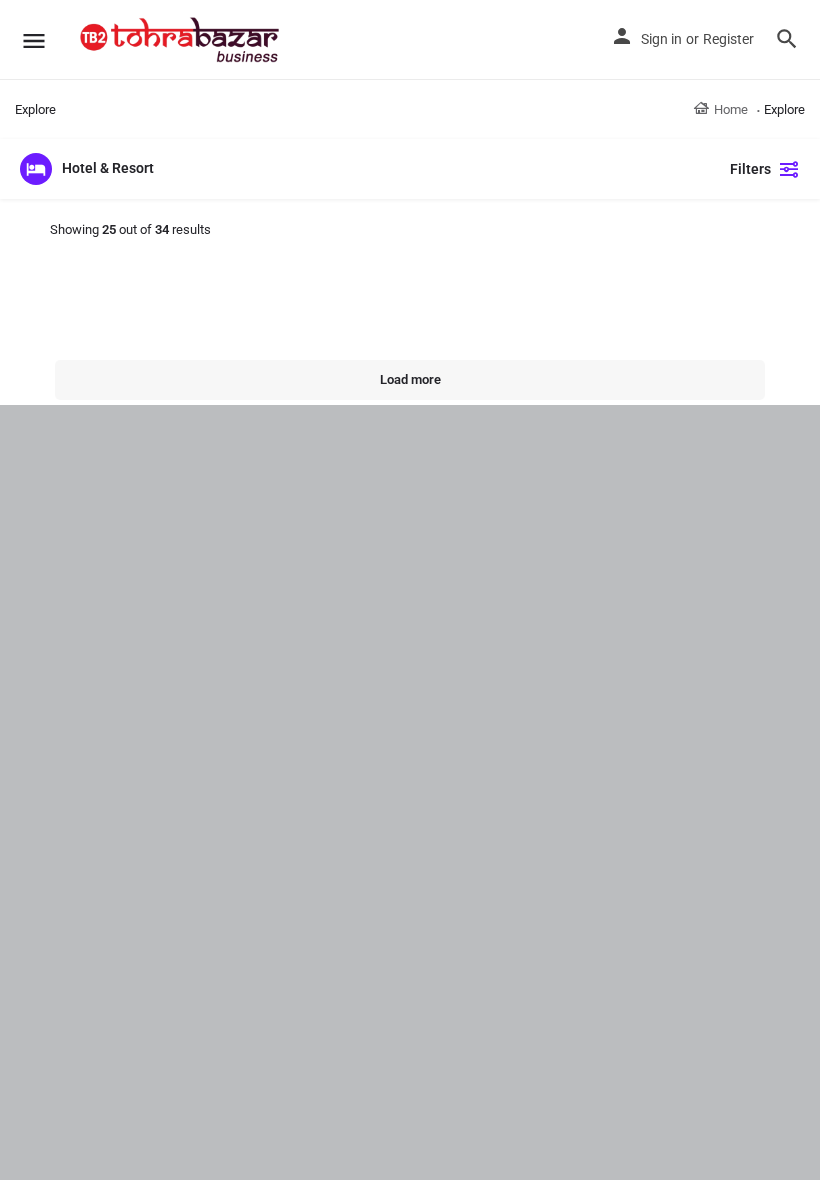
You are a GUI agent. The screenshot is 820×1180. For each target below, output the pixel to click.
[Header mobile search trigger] (787, 39)
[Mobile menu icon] (34, 40)
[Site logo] (182, 40)
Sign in (661, 39)
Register (728, 39)
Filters (750, 169)
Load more (410, 379)
